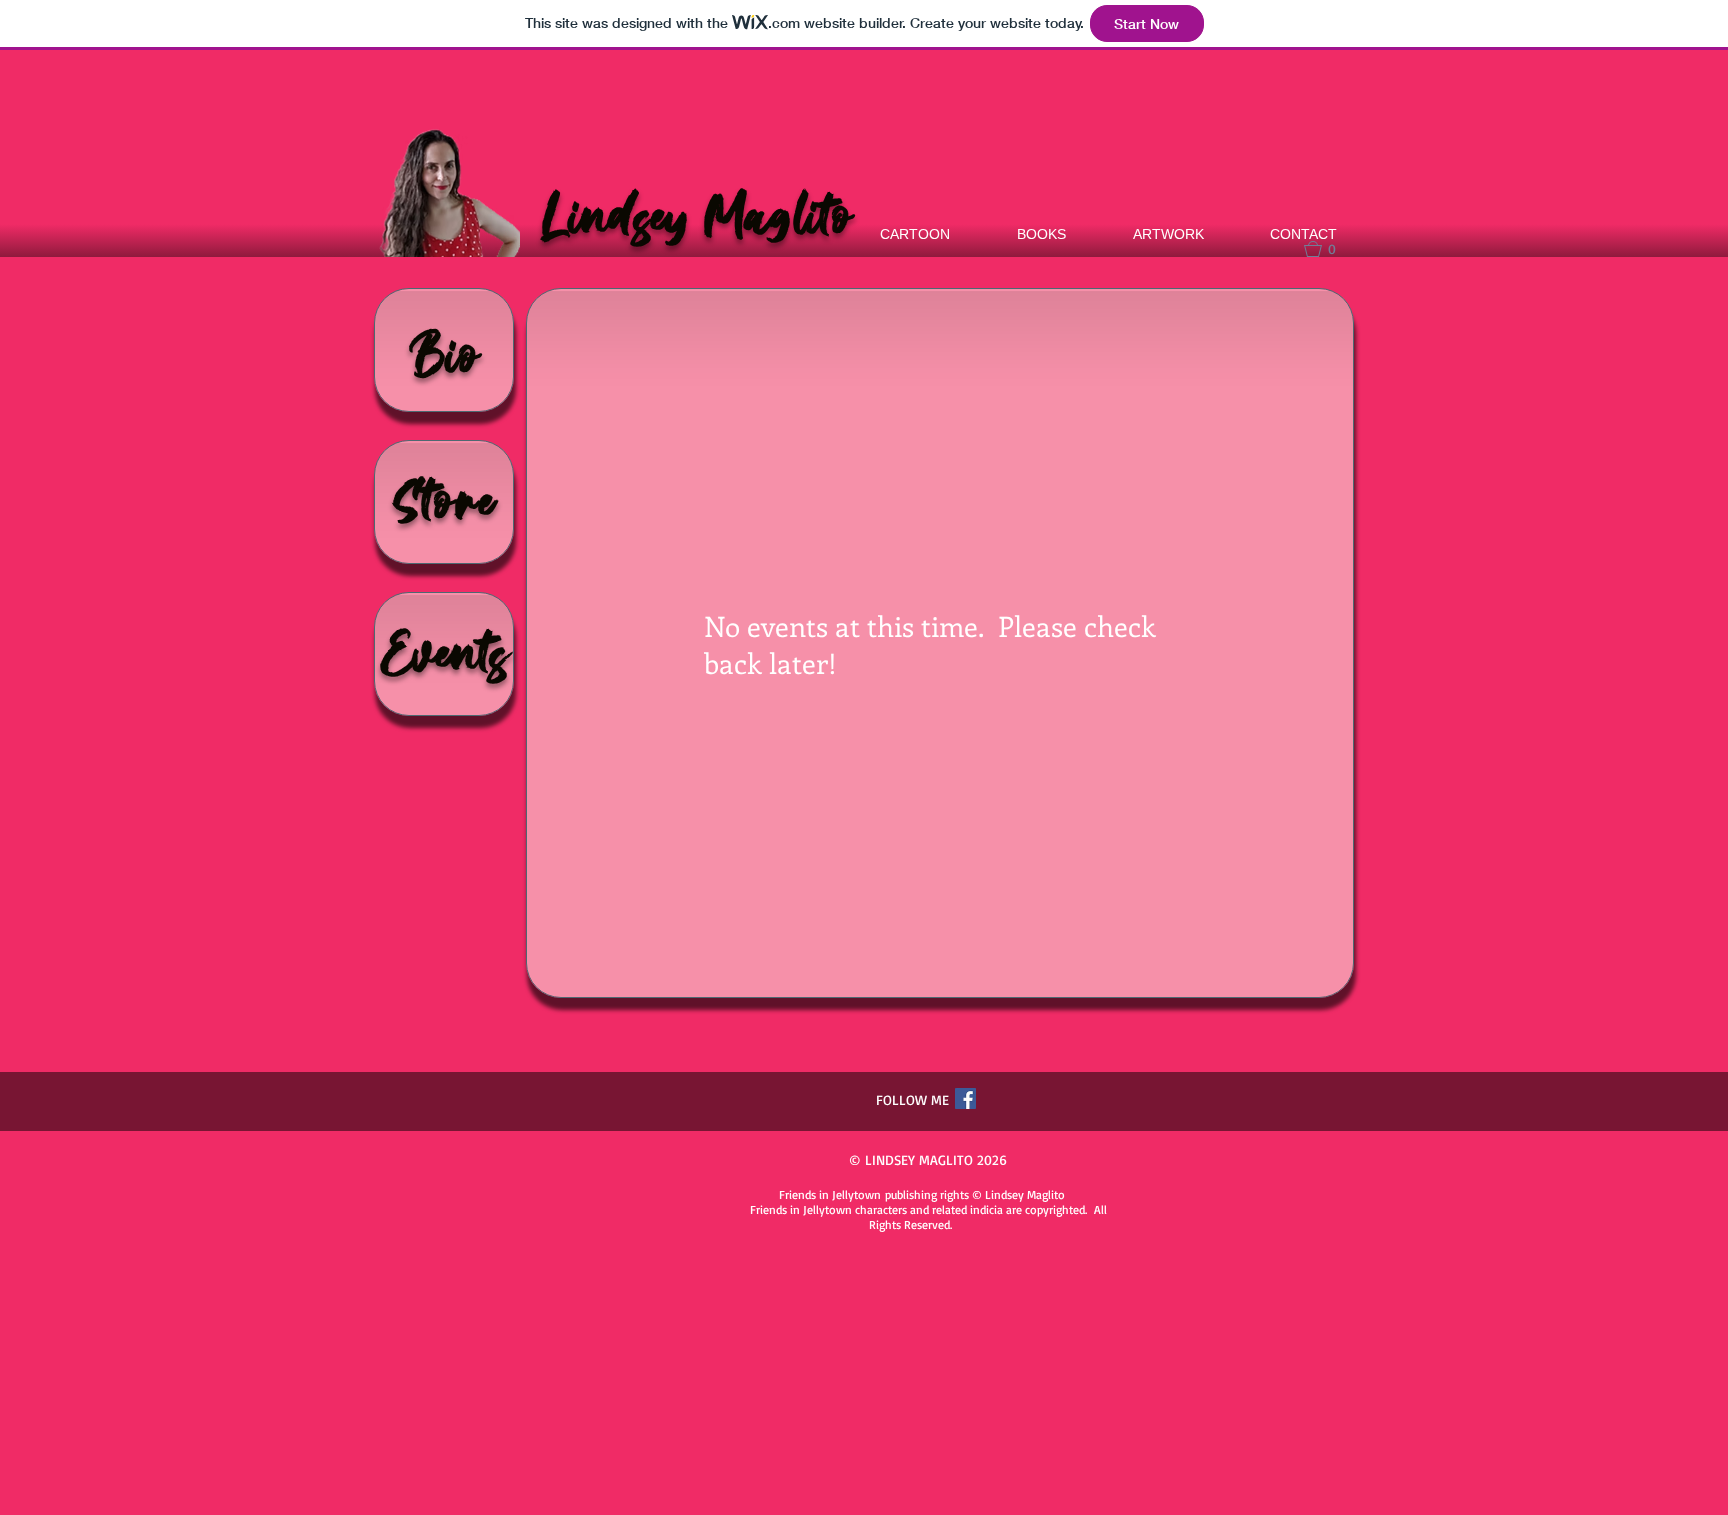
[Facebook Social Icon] (965, 1098)
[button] (1329, 249)
